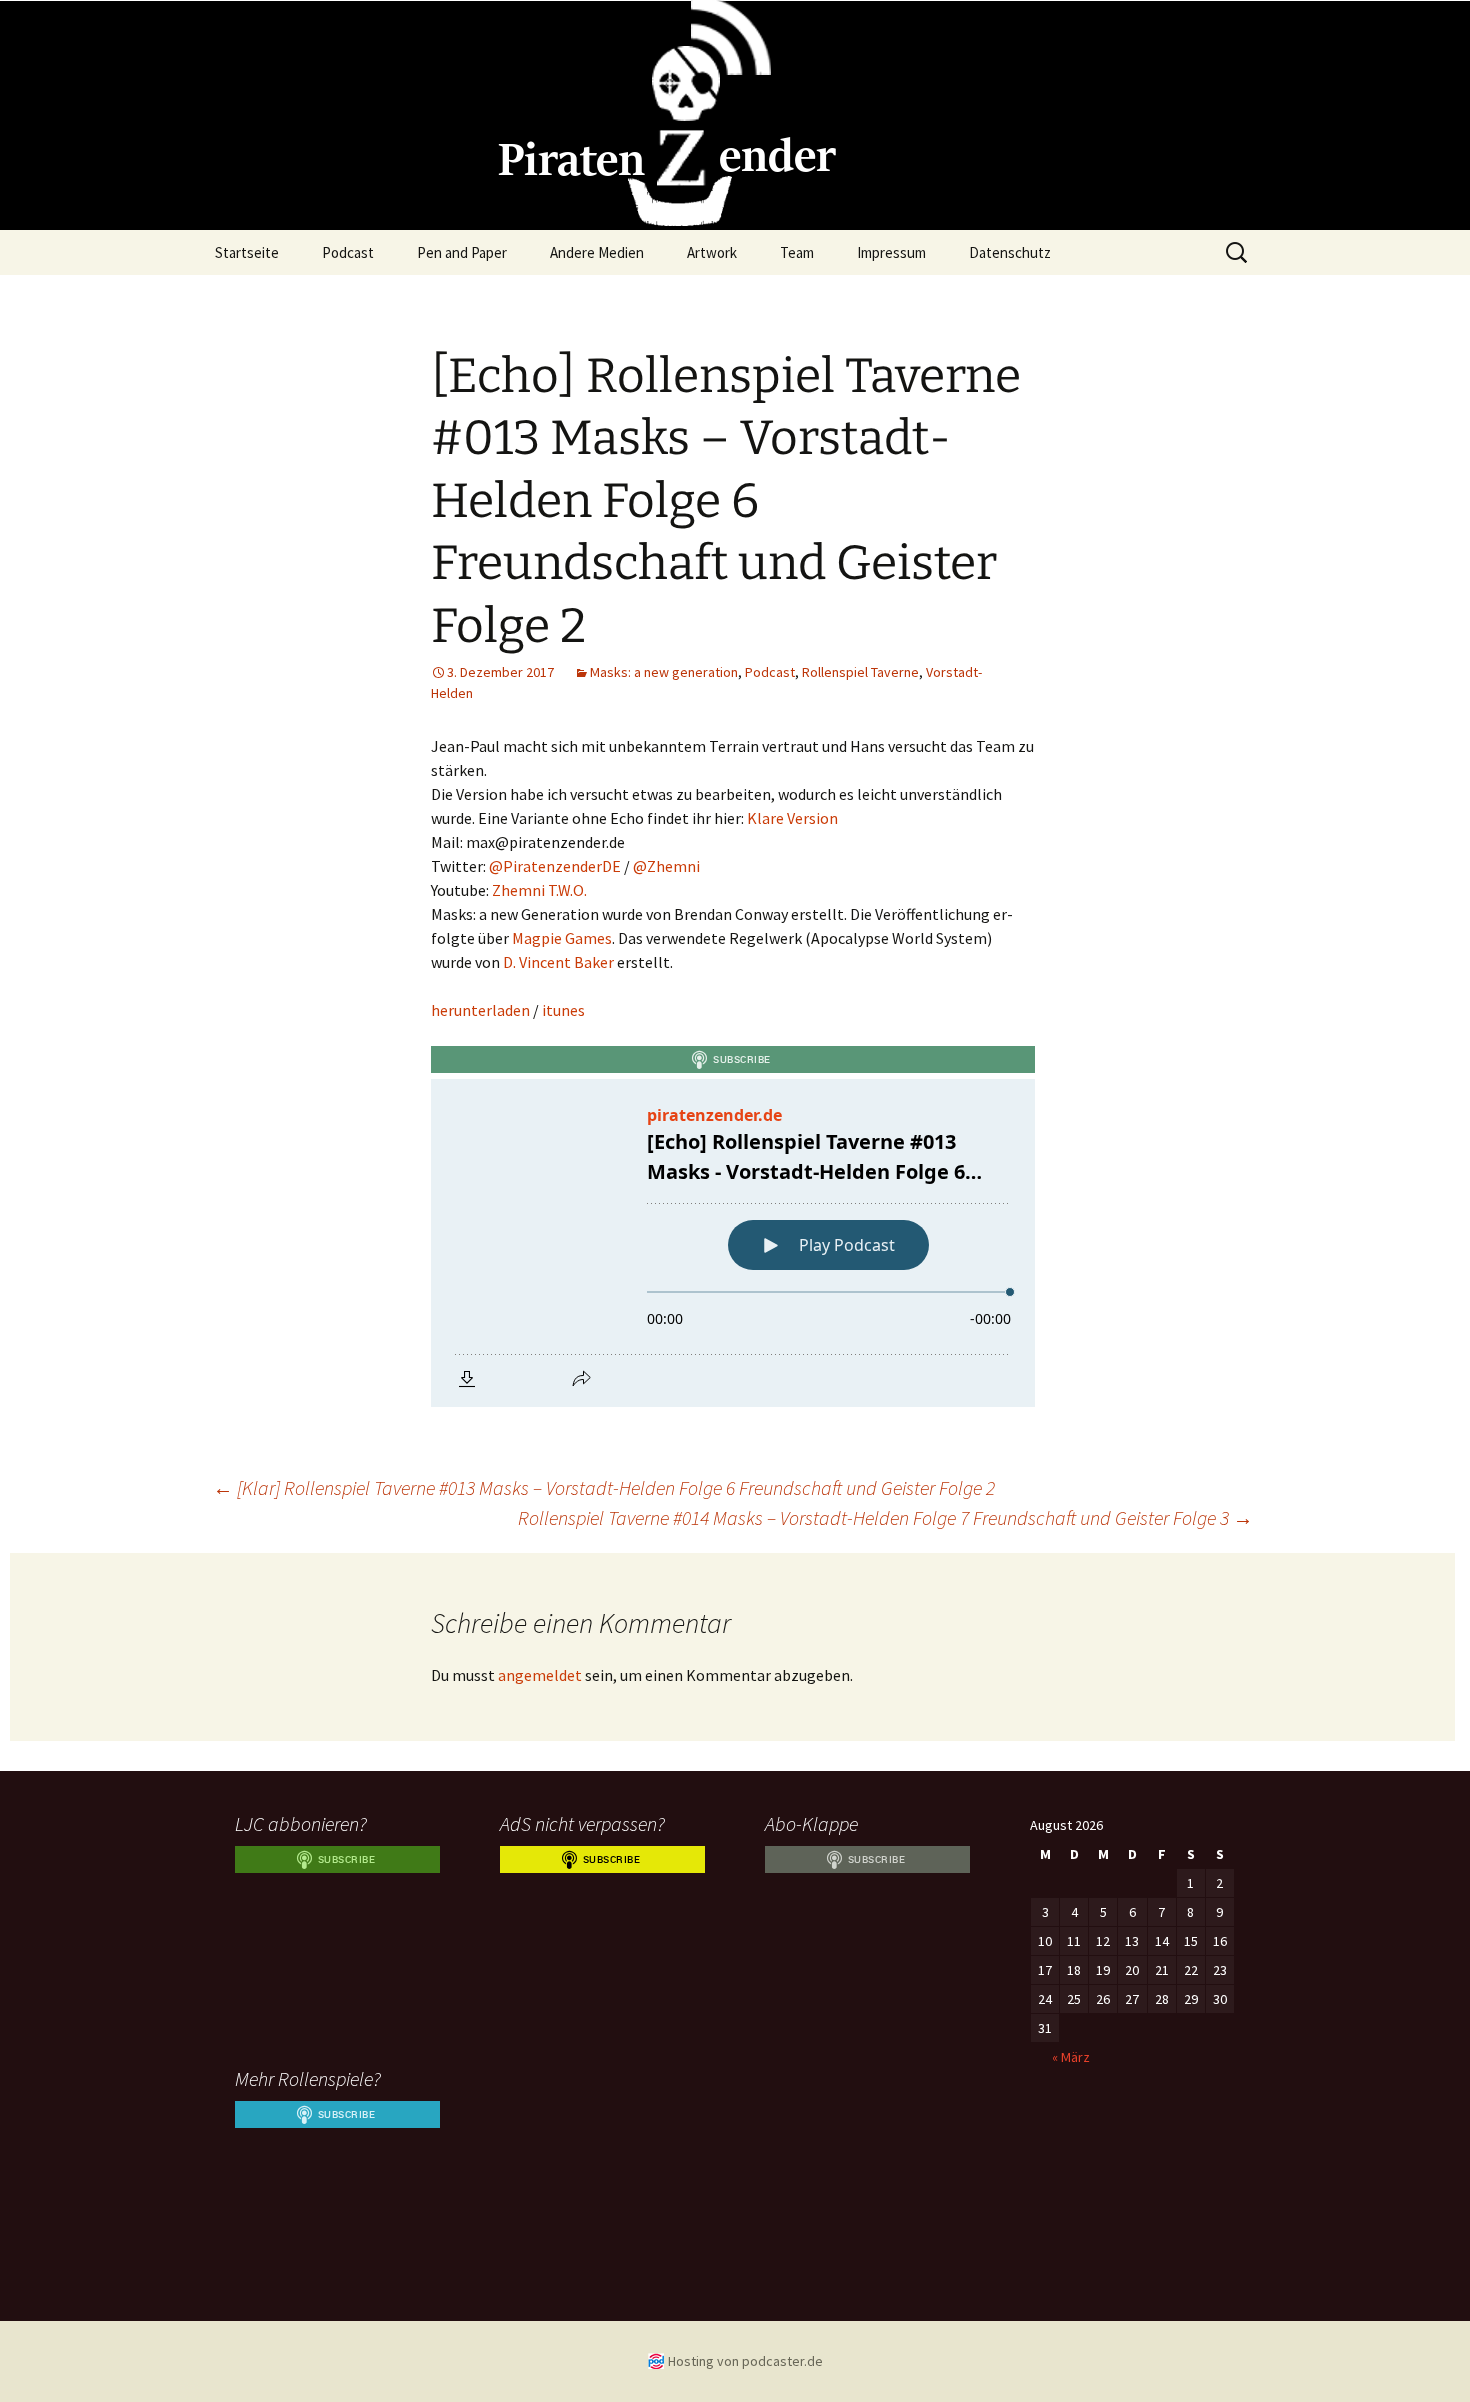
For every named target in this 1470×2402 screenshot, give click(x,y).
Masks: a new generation (664, 672)
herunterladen (480, 1010)
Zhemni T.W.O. (539, 890)
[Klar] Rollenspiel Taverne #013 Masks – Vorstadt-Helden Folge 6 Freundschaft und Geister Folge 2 (604, 1487)
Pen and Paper (462, 252)
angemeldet (540, 1675)
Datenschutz (1010, 252)
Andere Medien (597, 252)
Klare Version (792, 818)
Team (797, 252)
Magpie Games (562, 938)
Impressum (891, 252)
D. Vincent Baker (558, 962)
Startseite (247, 252)
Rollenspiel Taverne (860, 672)
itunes (563, 1010)
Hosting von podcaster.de (745, 2361)
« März (1071, 2057)
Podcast (348, 252)
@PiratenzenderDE (555, 866)
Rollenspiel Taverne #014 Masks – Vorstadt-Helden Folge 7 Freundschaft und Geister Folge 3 (885, 1517)
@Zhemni (666, 866)
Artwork (712, 252)
